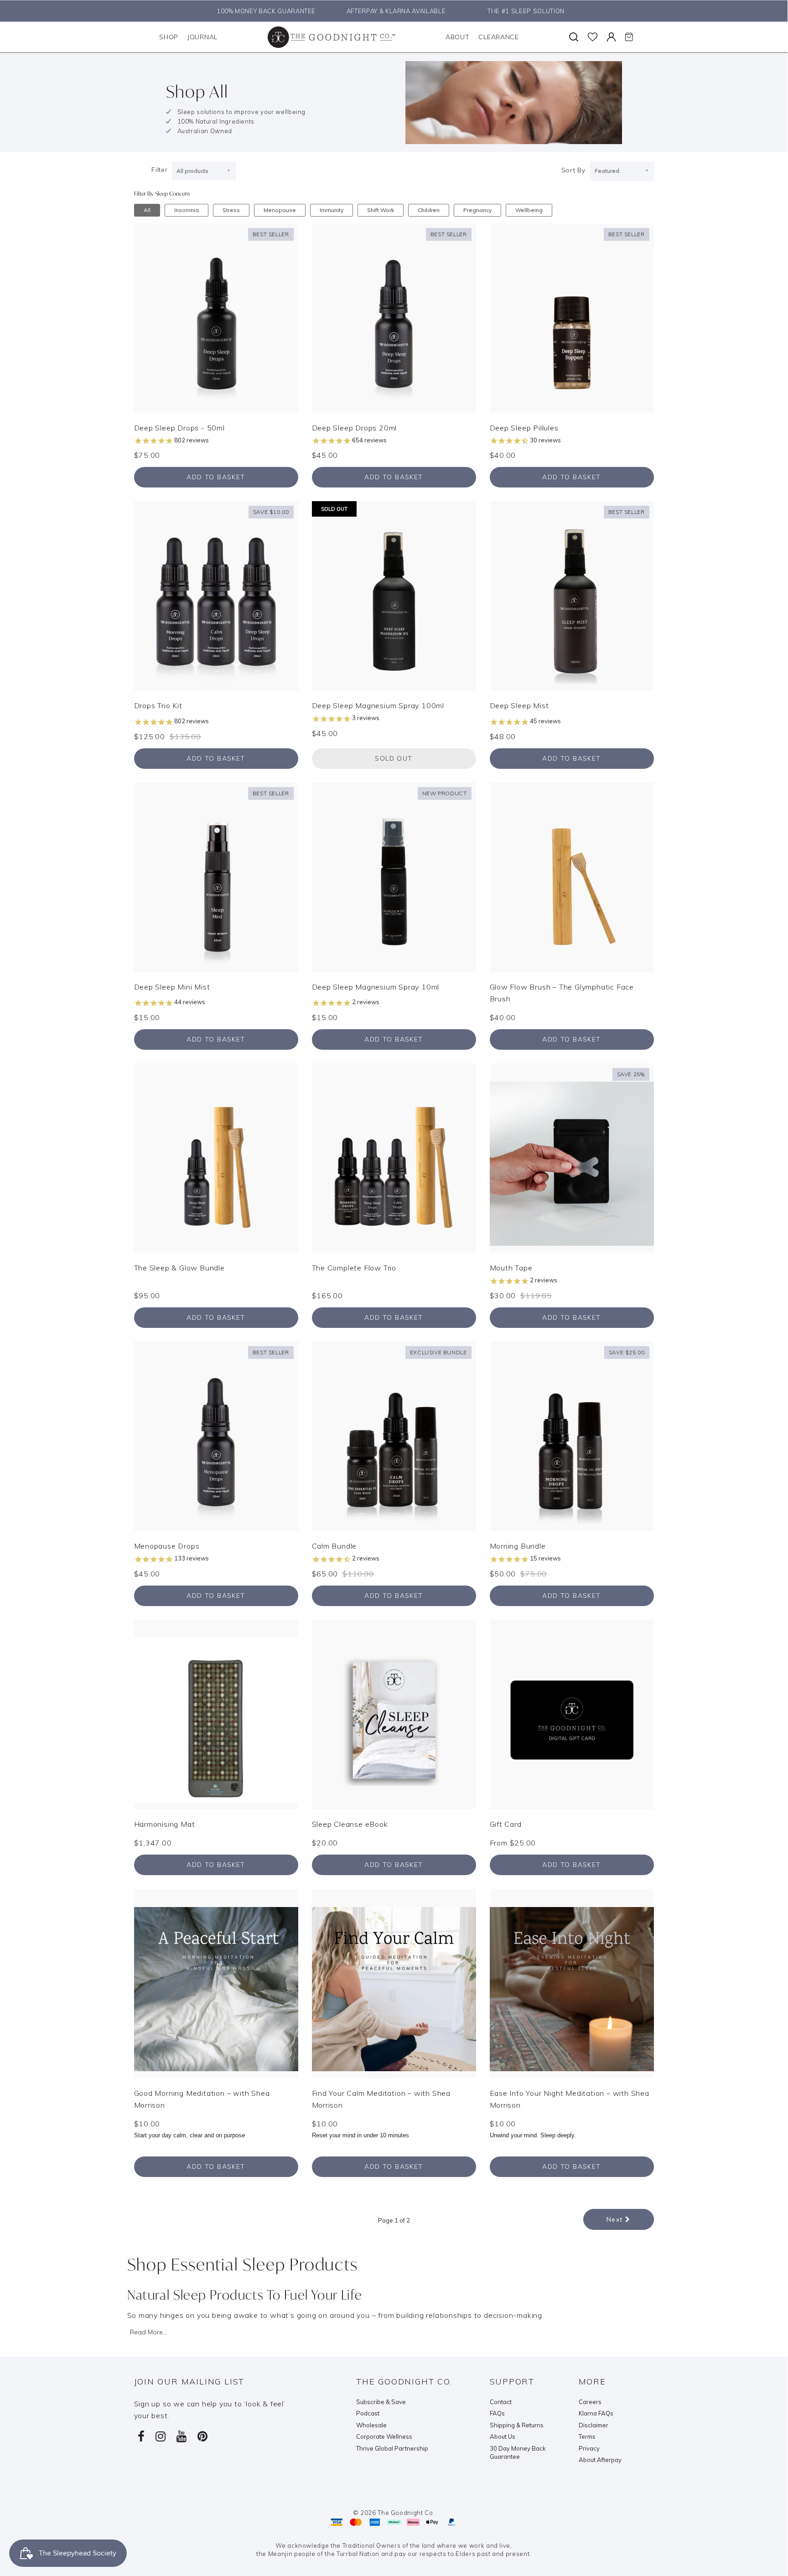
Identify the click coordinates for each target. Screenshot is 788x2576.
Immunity (332, 210)
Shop (169, 37)
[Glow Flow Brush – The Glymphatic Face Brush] (572, 876)
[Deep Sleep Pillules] (572, 317)
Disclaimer (594, 2425)
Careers (590, 2402)
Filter (159, 170)
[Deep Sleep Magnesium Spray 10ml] (394, 876)
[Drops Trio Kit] (216, 595)
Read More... (148, 2332)
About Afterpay (600, 2460)
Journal (202, 37)
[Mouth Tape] (572, 1157)
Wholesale (371, 2425)
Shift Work (381, 210)
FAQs (497, 2413)
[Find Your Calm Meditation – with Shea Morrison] (394, 1982)
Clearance (498, 37)
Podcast (368, 2413)
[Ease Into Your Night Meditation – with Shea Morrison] (572, 1982)
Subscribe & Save (381, 2402)
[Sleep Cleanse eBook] (394, 1713)
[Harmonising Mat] (216, 1713)
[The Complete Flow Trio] (394, 1157)
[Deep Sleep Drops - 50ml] (216, 317)
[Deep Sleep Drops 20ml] (394, 317)
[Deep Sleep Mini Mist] (216, 876)
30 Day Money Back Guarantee (518, 2453)
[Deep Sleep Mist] (572, 595)
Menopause (280, 210)
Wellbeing (529, 210)
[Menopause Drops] (216, 1436)
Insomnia (187, 210)
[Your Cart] (629, 37)
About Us (503, 2436)
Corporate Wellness (384, 2436)
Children (429, 210)
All (147, 210)
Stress (231, 210)
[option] (264, 11)
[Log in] (611, 37)
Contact (501, 2402)
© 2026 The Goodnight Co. (394, 2513)
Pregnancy (477, 210)
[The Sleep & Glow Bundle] (216, 1157)
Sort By (573, 170)
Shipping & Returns (517, 2425)
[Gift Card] (572, 1713)
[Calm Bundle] (394, 1436)
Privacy (589, 2448)
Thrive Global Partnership (392, 2448)
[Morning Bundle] (572, 1436)
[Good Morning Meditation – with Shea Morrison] (216, 1982)
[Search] (574, 37)
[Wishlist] (593, 37)
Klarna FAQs (596, 2413)
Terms (587, 2436)
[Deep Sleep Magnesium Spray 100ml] (394, 595)
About (458, 37)
